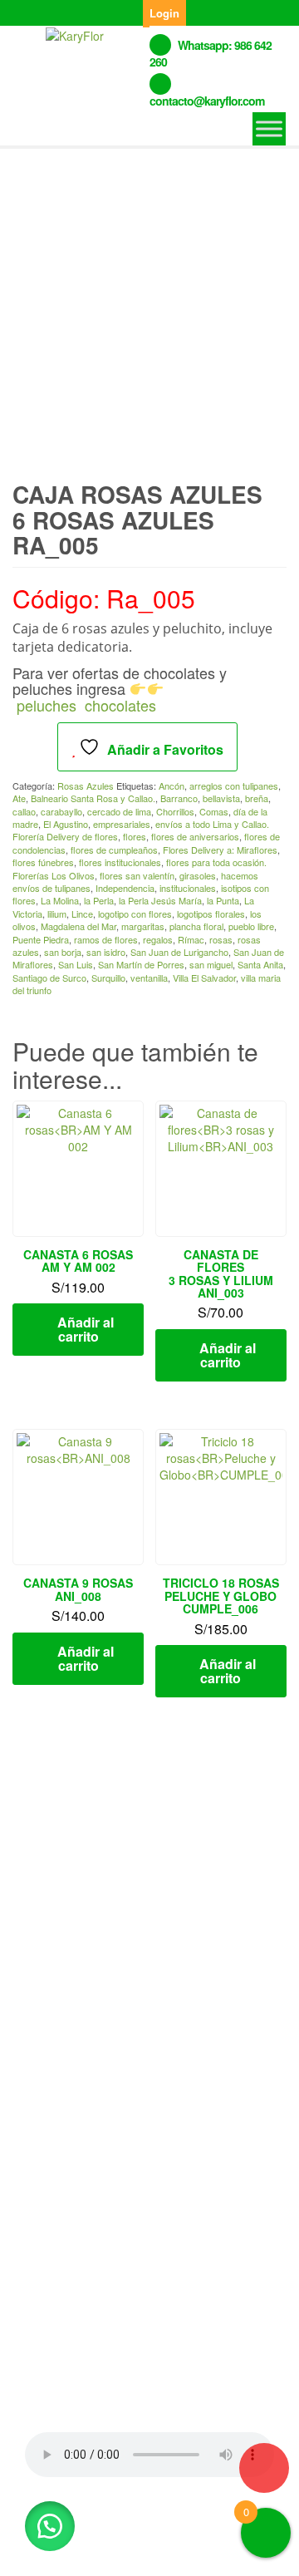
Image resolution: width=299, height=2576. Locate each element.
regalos (158, 939)
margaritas (143, 926)
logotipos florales (211, 914)
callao (24, 811)
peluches (47, 705)
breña (257, 798)
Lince (82, 914)
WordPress (220, 2532)
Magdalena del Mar (78, 926)
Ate (19, 798)
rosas (221, 939)
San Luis (76, 964)
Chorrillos (175, 811)
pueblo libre (251, 926)
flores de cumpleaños (114, 850)
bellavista (221, 798)
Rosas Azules (86, 786)
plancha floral (196, 926)
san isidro (106, 952)
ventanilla (149, 978)
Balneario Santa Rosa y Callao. (93, 798)
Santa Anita (260, 964)
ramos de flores (106, 939)
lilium (57, 914)
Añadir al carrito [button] (86, 1329)
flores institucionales (120, 862)
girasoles (198, 875)
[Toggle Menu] (269, 128)
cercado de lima (119, 811)
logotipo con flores (135, 914)
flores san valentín (137, 875)
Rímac (191, 939)
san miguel (211, 964)
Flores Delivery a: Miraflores (220, 850)
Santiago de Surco (49, 978)
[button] (50, 2526)
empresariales (122, 824)
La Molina (60, 900)
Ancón (172, 786)
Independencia (125, 888)
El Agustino (66, 824)
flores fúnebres (43, 862)
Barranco (179, 798)
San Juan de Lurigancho (179, 952)
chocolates (120, 705)
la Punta (223, 900)
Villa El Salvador (204, 978)
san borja (63, 952)
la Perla (99, 900)
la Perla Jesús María (160, 900)
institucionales (188, 888)
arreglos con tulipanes (234, 786)
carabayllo (61, 811)
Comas (214, 811)
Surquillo (108, 978)
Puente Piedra (41, 939)
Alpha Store (124, 2550)
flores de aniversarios (195, 836)
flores (135, 836)
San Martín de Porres (141, 964)
